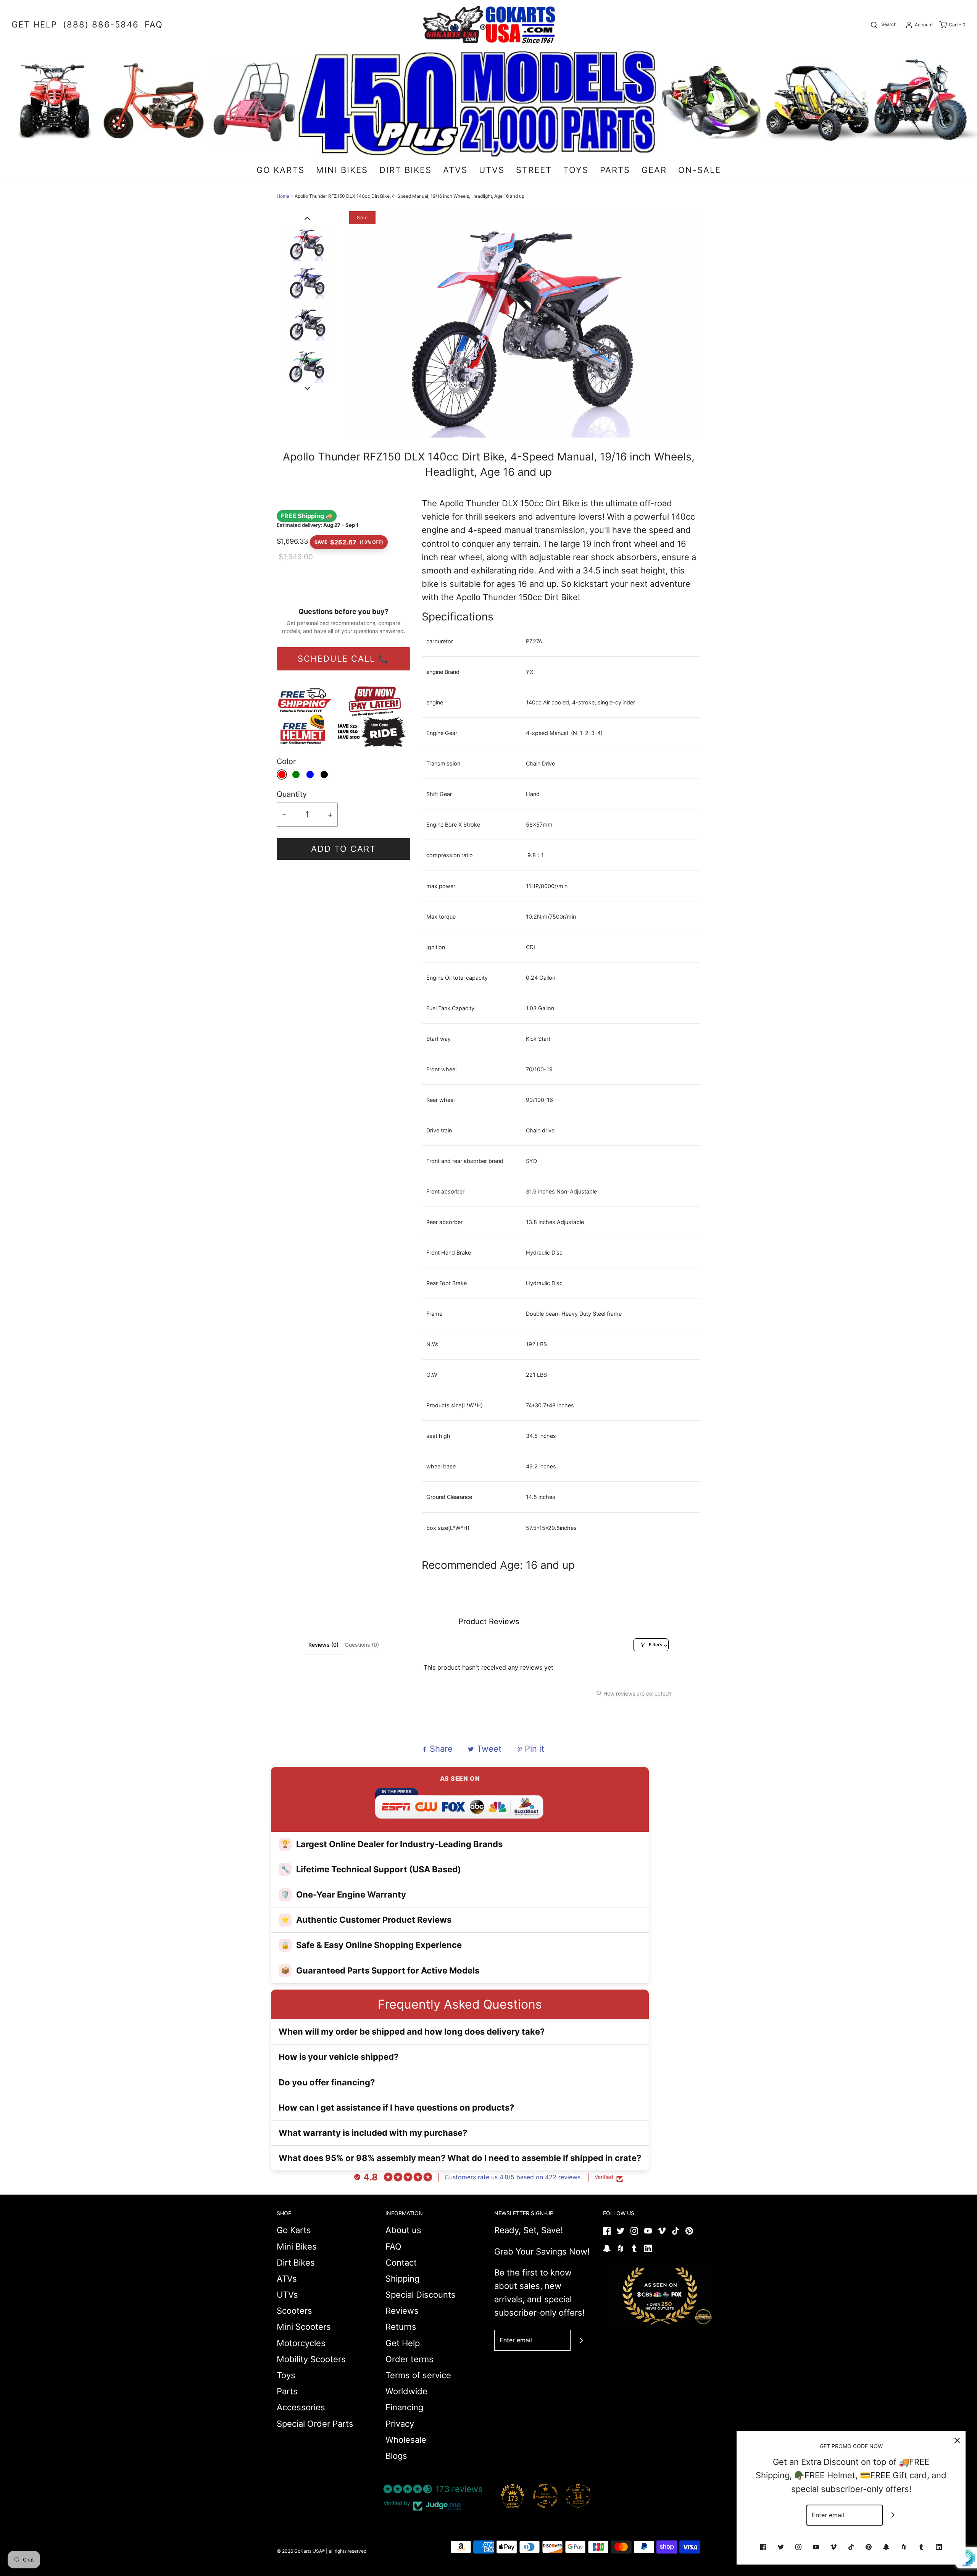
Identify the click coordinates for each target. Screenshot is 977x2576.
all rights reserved (347, 2551)
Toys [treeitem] (576, 170)
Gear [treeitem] (654, 170)
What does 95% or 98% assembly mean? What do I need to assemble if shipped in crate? (460, 2158)
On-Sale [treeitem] (700, 170)
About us (403, 2230)
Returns (401, 2327)
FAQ (393, 2247)
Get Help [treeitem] (34, 24)
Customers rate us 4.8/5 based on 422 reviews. (513, 2177)
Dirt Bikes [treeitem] (405, 170)
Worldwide (406, 2391)
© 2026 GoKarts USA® (301, 2551)
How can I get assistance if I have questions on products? (396, 2108)
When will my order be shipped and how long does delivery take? (412, 2032)
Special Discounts (421, 2295)
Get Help (403, 2343)
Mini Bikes (297, 2247)
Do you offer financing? (327, 2082)
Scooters (294, 2311)
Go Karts (294, 2230)
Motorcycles (301, 2343)
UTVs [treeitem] (492, 170)
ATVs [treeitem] (455, 170)
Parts (287, 2391)
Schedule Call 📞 (343, 659)
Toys (286, 2375)
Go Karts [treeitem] (281, 170)
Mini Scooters (304, 2327)
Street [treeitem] (534, 170)
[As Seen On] (660, 2296)
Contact (401, 2263)
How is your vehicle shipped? (339, 2057)
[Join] (581, 2340)
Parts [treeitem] (615, 170)
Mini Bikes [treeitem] (342, 170)
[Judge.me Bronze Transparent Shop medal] (545, 2496)
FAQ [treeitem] (154, 24)
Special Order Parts (315, 2424)
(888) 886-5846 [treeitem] (101, 24)
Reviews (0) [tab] (323, 1645)
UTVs (287, 2295)
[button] (307, 218)
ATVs (287, 2279)
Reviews (402, 2311)
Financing (404, 2407)
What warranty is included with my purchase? (373, 2133)
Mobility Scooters (311, 2359)
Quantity (292, 794)
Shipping (402, 2279)
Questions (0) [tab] (362, 1645)
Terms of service (418, 2375)
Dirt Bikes (296, 2263)
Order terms (410, 2359)
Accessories (301, 2407)
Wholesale (406, 2440)
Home (283, 196)
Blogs (396, 2456)
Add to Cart (343, 849)
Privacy (400, 2424)
